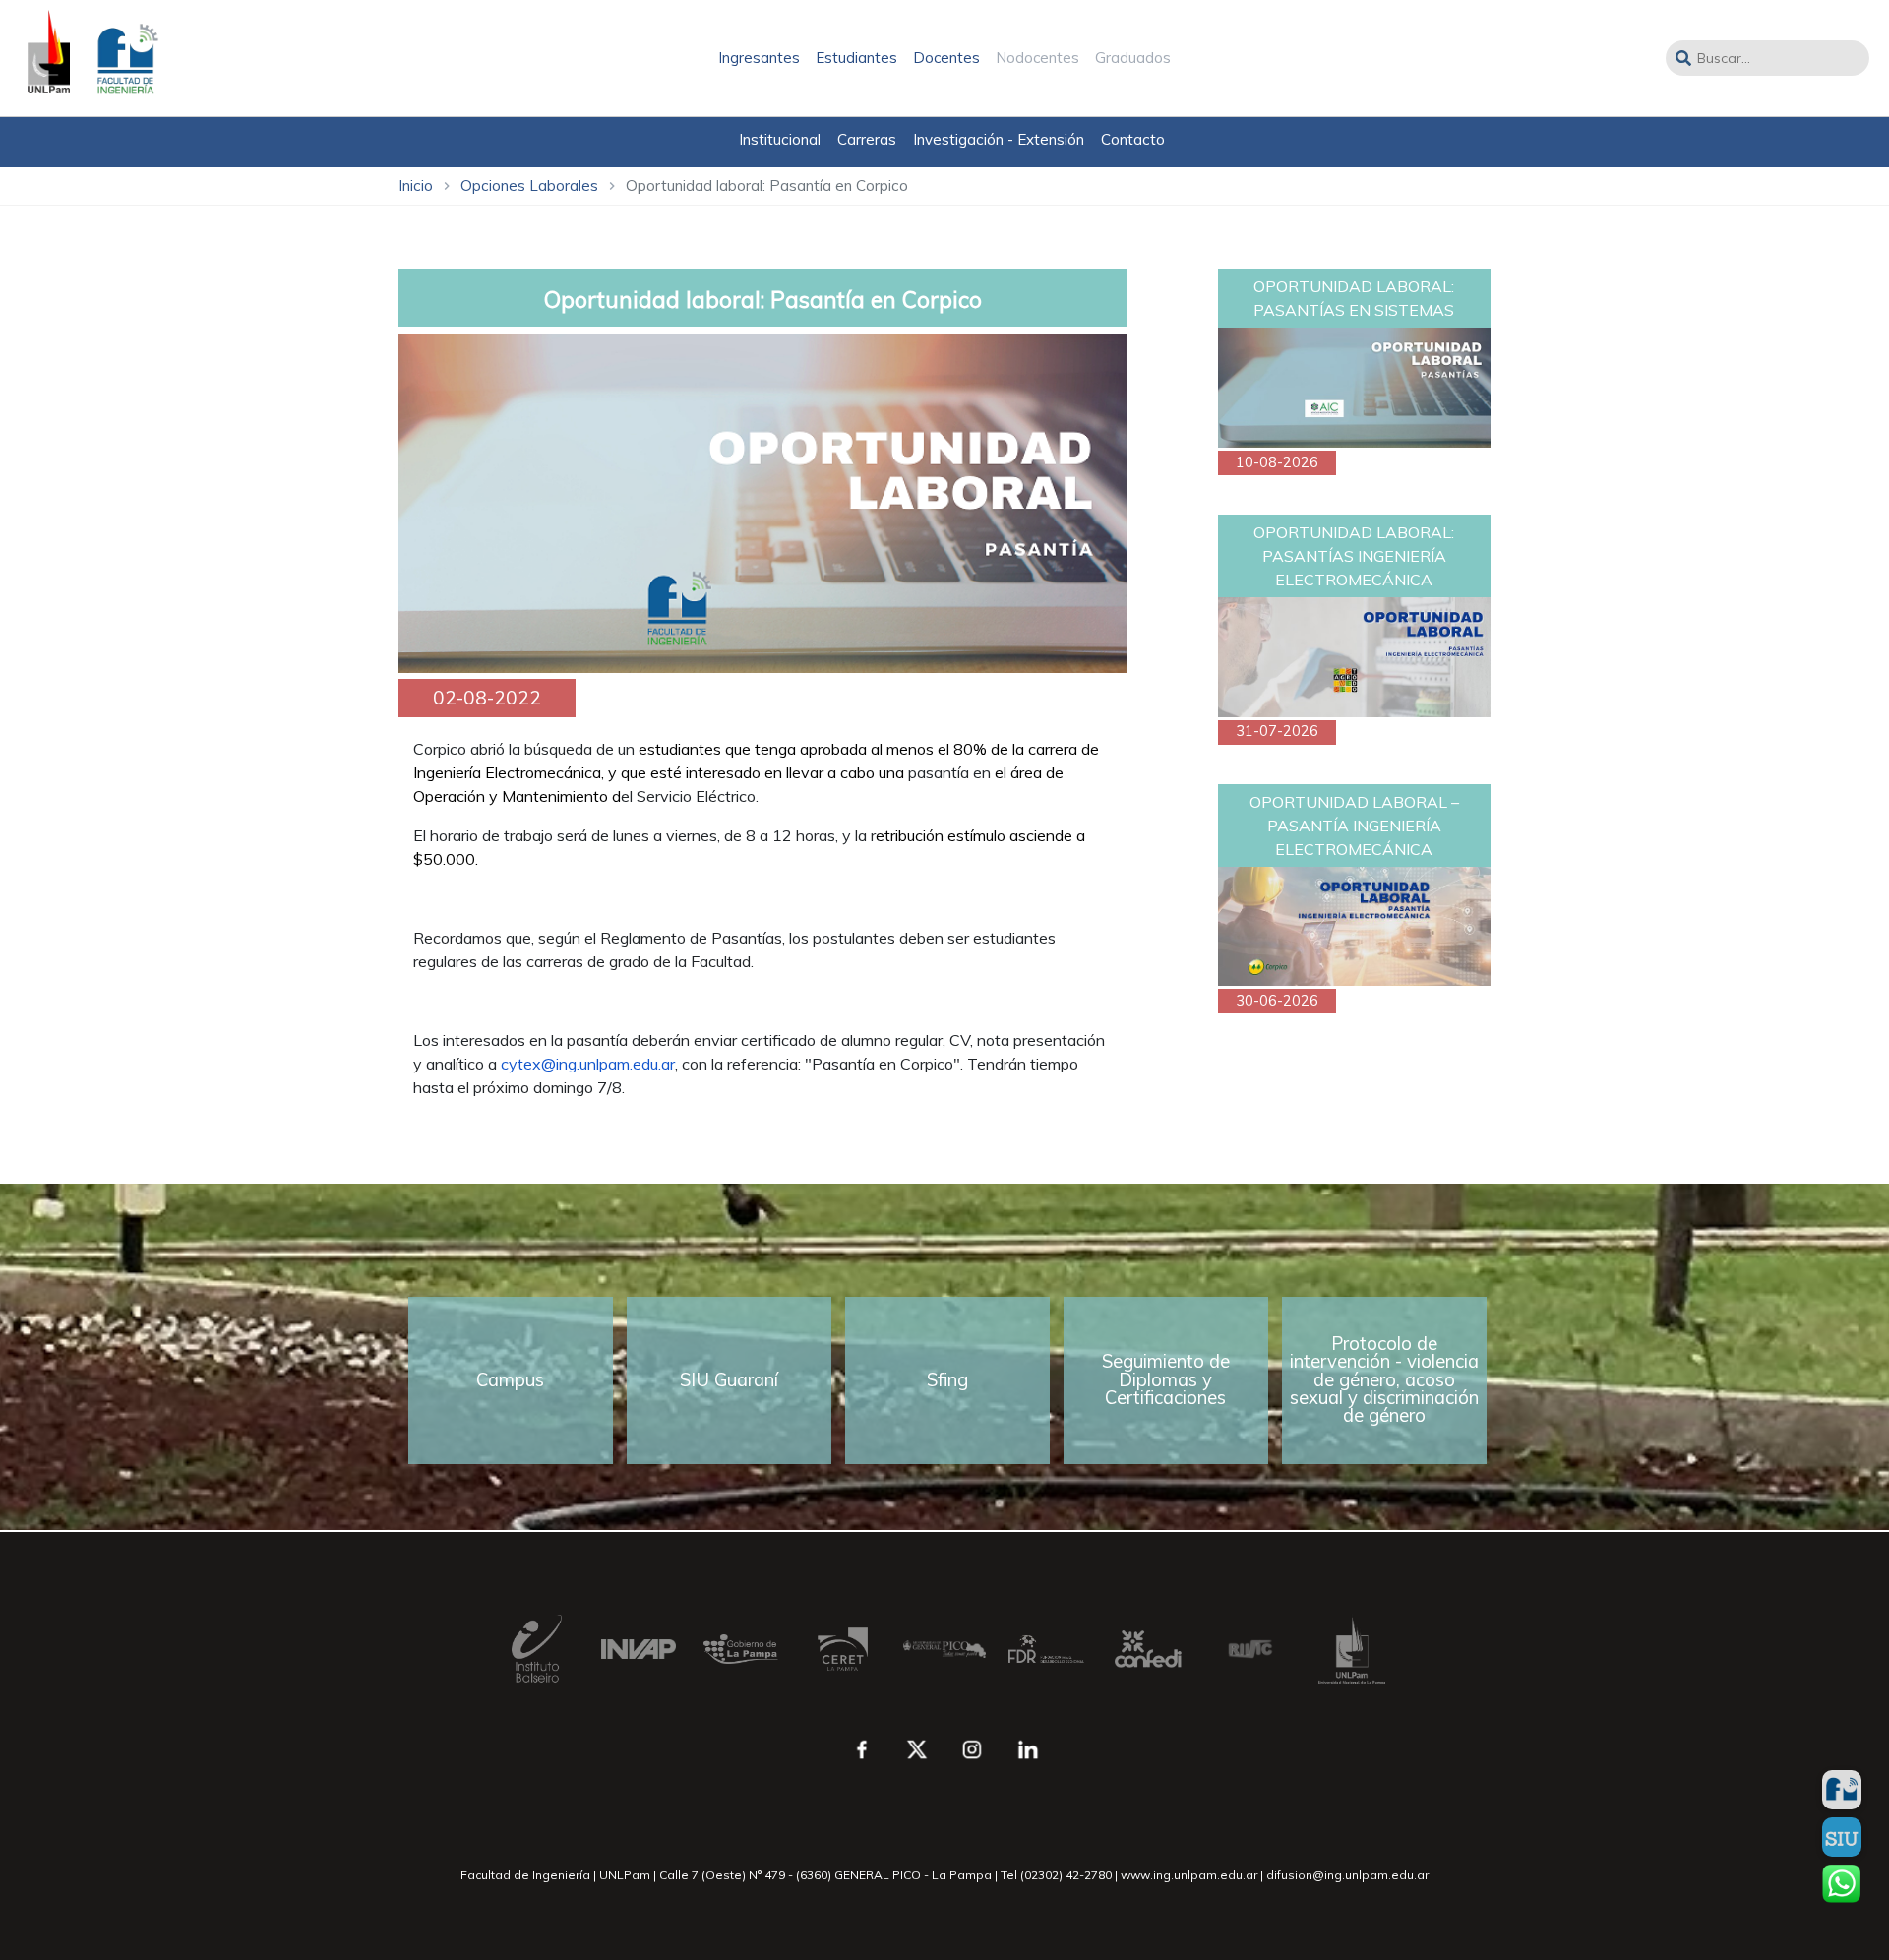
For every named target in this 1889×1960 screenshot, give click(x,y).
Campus (510, 1380)
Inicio (416, 185)
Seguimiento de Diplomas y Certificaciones (1166, 1379)
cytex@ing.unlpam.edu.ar (588, 1064)
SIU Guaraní (729, 1380)
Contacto (1133, 139)
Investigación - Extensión (999, 139)
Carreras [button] (867, 139)
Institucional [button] (780, 139)
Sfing (947, 1380)
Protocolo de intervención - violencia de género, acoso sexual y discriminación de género (1384, 1379)
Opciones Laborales (529, 185)
